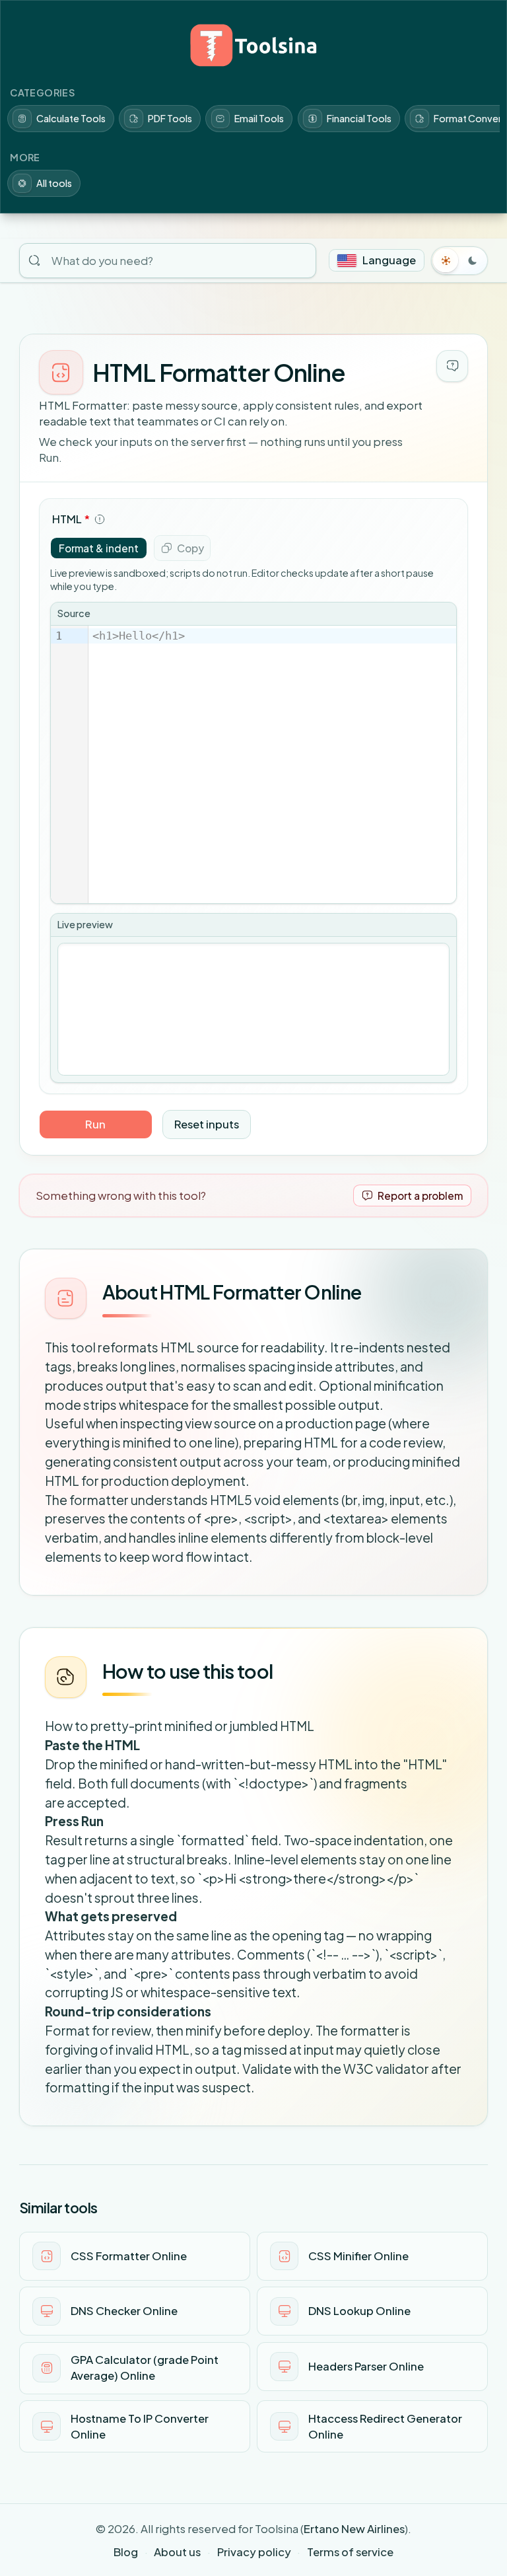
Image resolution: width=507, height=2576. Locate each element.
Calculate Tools (71, 118)
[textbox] (272, 764)
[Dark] (473, 260)
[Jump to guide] (452, 366)
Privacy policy (254, 2552)
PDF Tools (170, 118)
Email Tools (259, 118)
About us (177, 2552)
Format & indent (99, 548)
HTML (71, 519)
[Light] (446, 260)
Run (95, 1124)
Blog (126, 2552)
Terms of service (350, 2552)
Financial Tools (359, 118)
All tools (54, 183)
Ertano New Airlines (354, 2529)
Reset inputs (207, 1124)
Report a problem (420, 1196)
